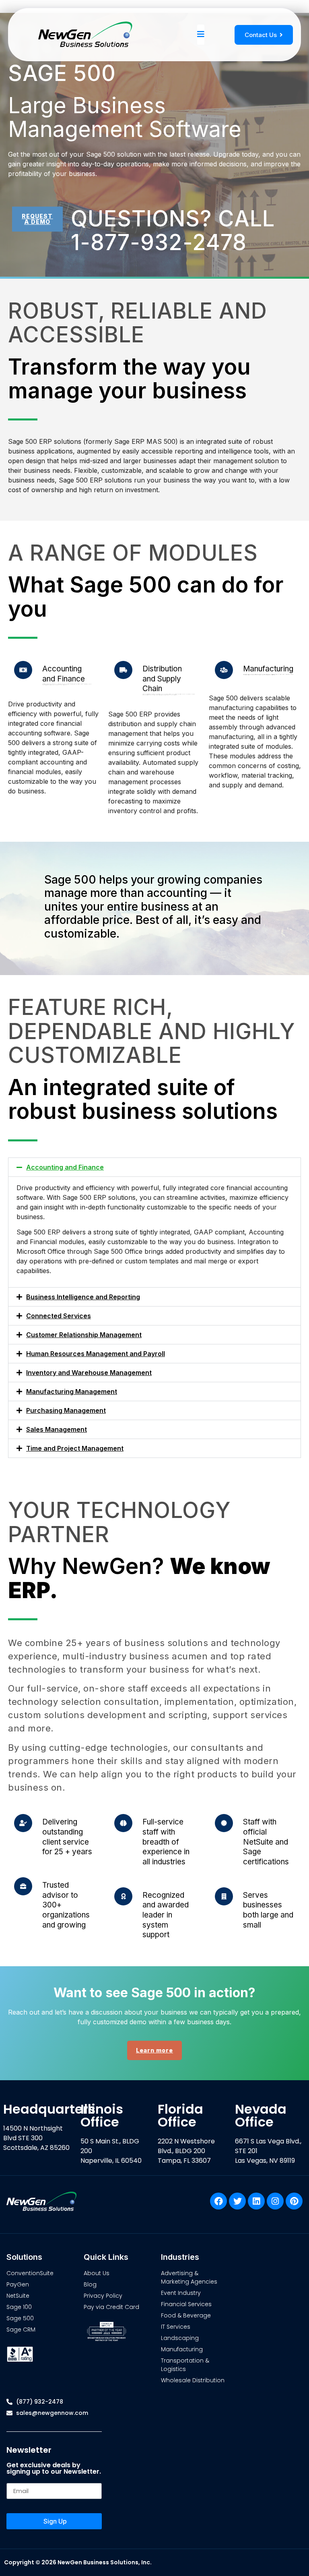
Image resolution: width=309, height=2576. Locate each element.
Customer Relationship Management (84, 1335)
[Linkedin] (256, 2201)
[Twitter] (237, 2201)
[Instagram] (275, 2201)
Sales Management (57, 1429)
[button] (154, 1167)
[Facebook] (218, 2201)
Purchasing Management (66, 1410)
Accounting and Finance (65, 1167)
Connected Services (59, 1316)
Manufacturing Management (72, 1392)
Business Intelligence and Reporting (83, 1297)
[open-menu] (201, 35)
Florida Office (180, 2115)
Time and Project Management (75, 1448)
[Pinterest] (294, 2201)
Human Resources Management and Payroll (96, 1354)
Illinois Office (102, 2115)
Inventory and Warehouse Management (89, 1373)
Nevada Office (261, 2115)
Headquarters (49, 2109)
